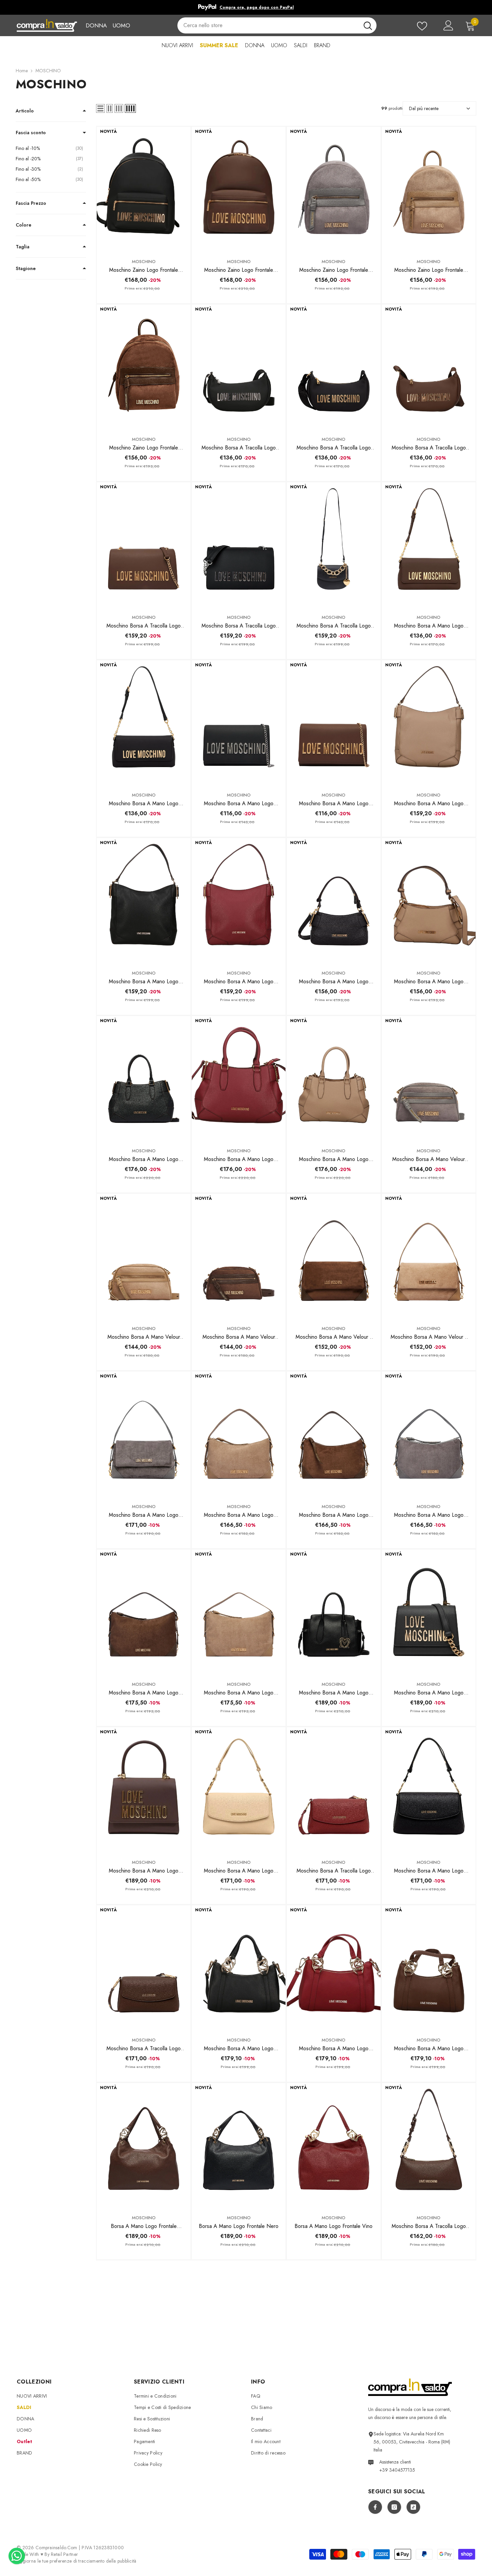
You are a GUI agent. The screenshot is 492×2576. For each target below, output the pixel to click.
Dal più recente (424, 108)
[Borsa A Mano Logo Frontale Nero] (239, 2145)
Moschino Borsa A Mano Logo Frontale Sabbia (429, 804)
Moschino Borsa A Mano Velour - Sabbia (429, 1337)
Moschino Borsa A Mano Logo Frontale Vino (239, 982)
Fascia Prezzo (31, 203)
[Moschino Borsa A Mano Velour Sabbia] (144, 1256)
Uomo (121, 25)
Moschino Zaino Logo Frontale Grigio (334, 270)
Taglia (23, 247)
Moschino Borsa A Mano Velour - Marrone (334, 1337)
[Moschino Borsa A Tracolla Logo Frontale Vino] (334, 1790)
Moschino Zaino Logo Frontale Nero (144, 270)
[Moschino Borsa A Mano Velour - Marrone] (334, 1256)
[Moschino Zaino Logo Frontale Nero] (144, 189)
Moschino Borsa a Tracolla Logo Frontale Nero (239, 626)
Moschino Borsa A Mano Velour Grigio (429, 1159)
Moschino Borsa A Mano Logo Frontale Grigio (144, 1515)
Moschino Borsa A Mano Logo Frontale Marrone (429, 626)
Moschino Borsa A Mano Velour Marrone (239, 1337)
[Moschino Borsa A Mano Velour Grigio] (429, 1078)
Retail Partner (64, 2554)
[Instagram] (394, 2507)
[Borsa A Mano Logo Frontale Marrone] (144, 2145)
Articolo (25, 111)
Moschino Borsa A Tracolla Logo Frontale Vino (334, 1871)
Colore (24, 225)
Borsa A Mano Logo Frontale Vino (334, 2226)
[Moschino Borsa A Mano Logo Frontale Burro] (239, 1790)
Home (22, 71)
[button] (100, 108)
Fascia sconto (31, 133)
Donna (96, 25)
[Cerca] (277, 25)
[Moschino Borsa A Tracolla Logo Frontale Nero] (239, 367)
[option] (246, 7)
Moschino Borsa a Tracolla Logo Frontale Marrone (144, 626)
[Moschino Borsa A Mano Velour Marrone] (239, 1256)
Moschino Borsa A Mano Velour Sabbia (144, 1337)
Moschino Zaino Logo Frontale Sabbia (429, 270)
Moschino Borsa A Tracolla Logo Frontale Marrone (429, 448)
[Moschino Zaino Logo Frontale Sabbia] (429, 189)
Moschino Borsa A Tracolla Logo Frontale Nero (239, 448)
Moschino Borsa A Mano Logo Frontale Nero (144, 804)
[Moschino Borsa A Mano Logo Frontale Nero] (144, 723)
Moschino (144, 262)
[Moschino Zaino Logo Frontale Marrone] (239, 189)
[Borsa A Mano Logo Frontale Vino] (334, 2145)
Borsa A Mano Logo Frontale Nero (239, 2226)
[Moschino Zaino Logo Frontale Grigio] (334, 189)
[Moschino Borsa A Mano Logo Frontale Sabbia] (429, 723)
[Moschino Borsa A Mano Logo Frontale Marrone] (429, 545)
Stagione (26, 268)
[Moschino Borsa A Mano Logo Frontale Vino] (239, 900)
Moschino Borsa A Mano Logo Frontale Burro (239, 1871)
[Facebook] (375, 2507)
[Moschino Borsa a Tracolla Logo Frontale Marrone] (144, 545)
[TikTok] (413, 2507)
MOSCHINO (48, 71)
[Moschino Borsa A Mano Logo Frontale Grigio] (144, 1434)
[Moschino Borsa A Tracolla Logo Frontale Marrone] (429, 367)
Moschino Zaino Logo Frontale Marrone (239, 270)
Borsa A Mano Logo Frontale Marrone (144, 2226)
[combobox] (268, 25)
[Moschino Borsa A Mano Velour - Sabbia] (429, 1256)
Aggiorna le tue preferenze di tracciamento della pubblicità (77, 2561)
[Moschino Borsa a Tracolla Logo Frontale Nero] (239, 545)
